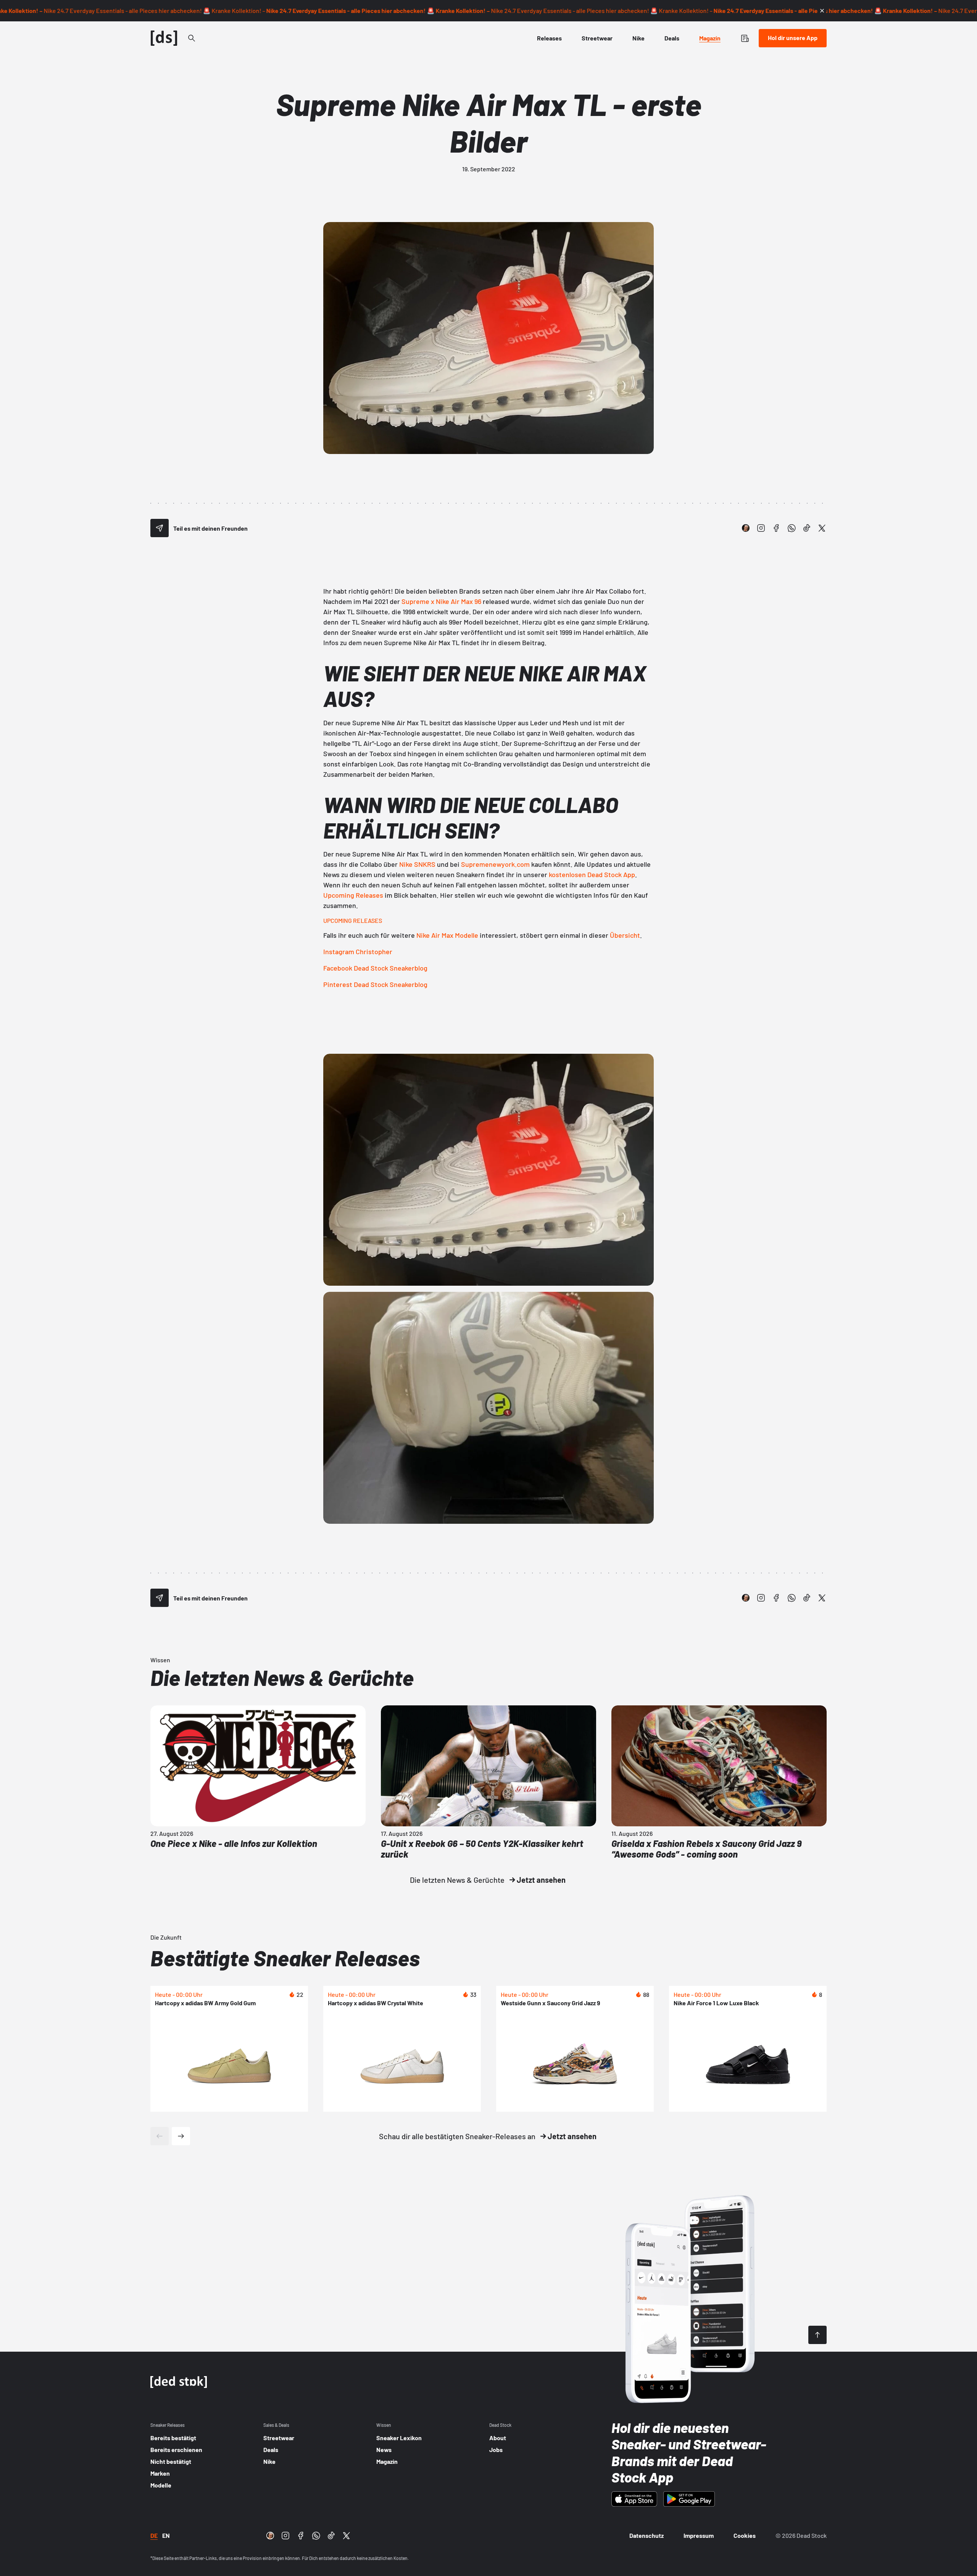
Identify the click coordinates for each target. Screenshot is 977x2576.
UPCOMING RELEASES (353, 920)
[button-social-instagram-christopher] (746, 528)
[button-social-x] (822, 528)
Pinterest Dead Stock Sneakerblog (375, 984)
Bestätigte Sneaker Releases (285, 1958)
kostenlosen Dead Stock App (592, 874)
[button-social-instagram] (761, 528)
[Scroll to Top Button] (817, 2335)
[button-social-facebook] (776, 528)
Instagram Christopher (358, 952)
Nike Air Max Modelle (447, 935)
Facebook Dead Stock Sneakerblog (375, 968)
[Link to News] (192, 38)
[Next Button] (181, 2136)
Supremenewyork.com (495, 864)
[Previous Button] (160, 2136)
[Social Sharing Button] (160, 528)
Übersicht (625, 935)
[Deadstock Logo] (164, 38)
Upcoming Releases (353, 895)
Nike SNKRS (417, 864)
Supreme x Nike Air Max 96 (441, 601)
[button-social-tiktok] (807, 528)
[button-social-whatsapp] (792, 528)
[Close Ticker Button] (822, 11)
